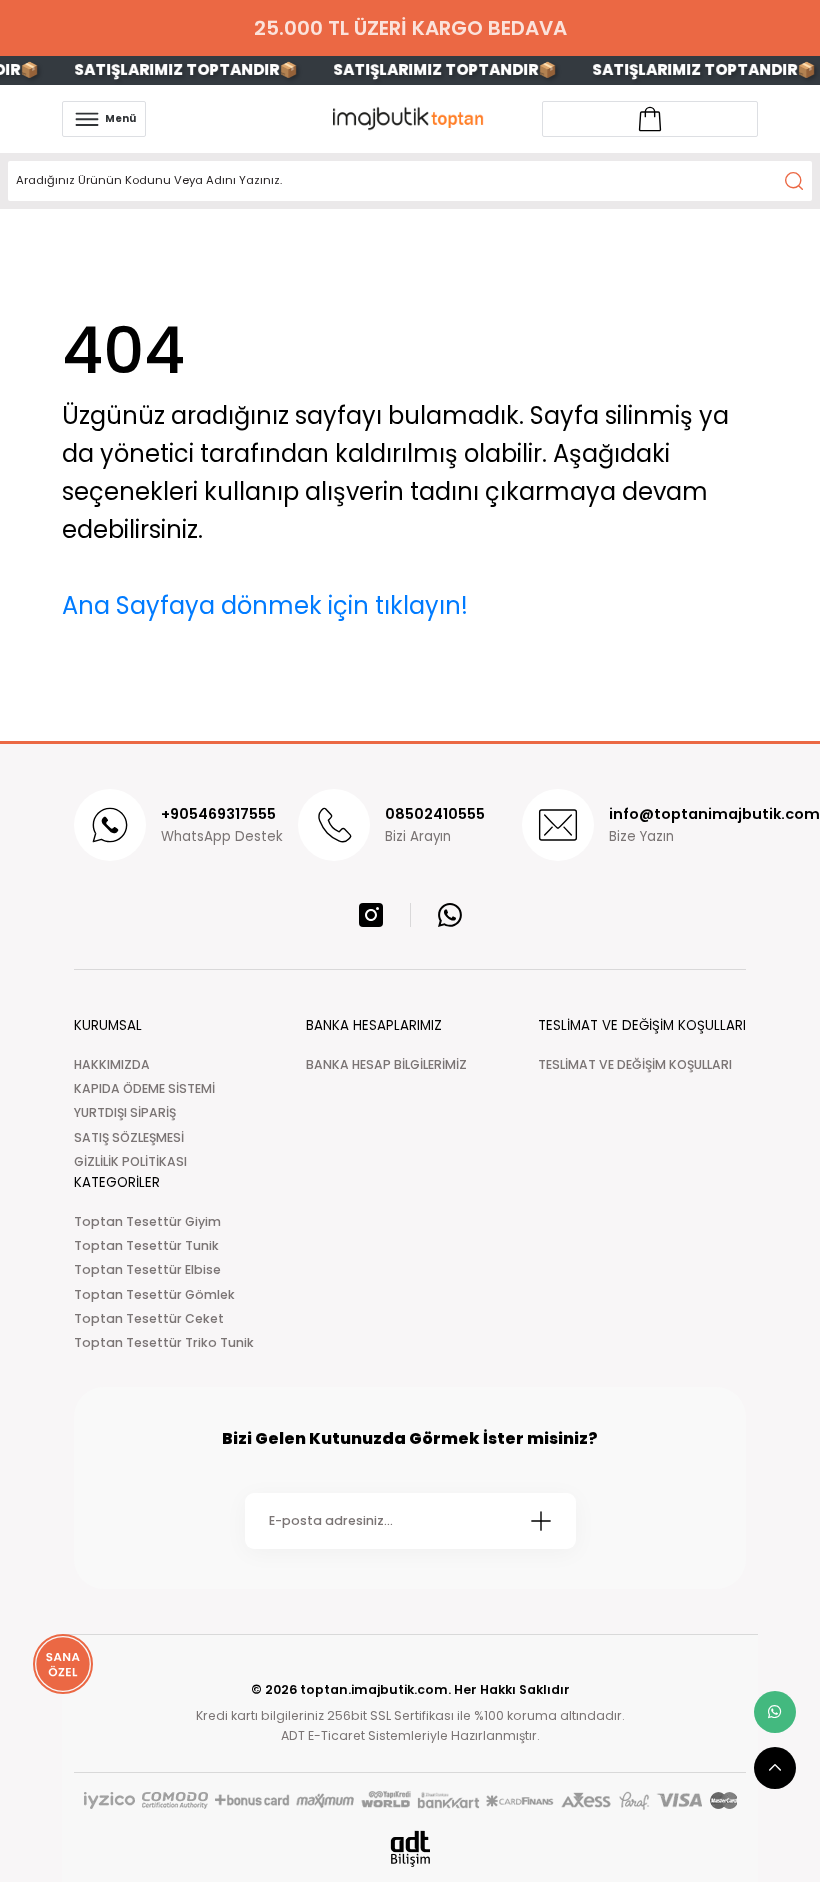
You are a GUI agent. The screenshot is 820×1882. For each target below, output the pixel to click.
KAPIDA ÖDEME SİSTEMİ (144, 1088)
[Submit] (541, 1521)
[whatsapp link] (775, 1712)
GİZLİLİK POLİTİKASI (130, 1161)
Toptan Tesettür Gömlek (154, 1294)
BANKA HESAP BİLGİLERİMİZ (386, 1064)
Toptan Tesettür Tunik (146, 1245)
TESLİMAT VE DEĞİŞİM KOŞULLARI (635, 1064)
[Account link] (650, 119)
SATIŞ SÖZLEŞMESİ (129, 1137)
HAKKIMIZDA (112, 1064)
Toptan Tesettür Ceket (149, 1318)
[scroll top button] (775, 1768)
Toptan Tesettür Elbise (147, 1269)
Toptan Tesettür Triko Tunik (164, 1342)
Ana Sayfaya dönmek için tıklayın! (265, 605)
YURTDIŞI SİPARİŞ (125, 1112)
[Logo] (410, 118)
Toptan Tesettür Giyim (147, 1221)
